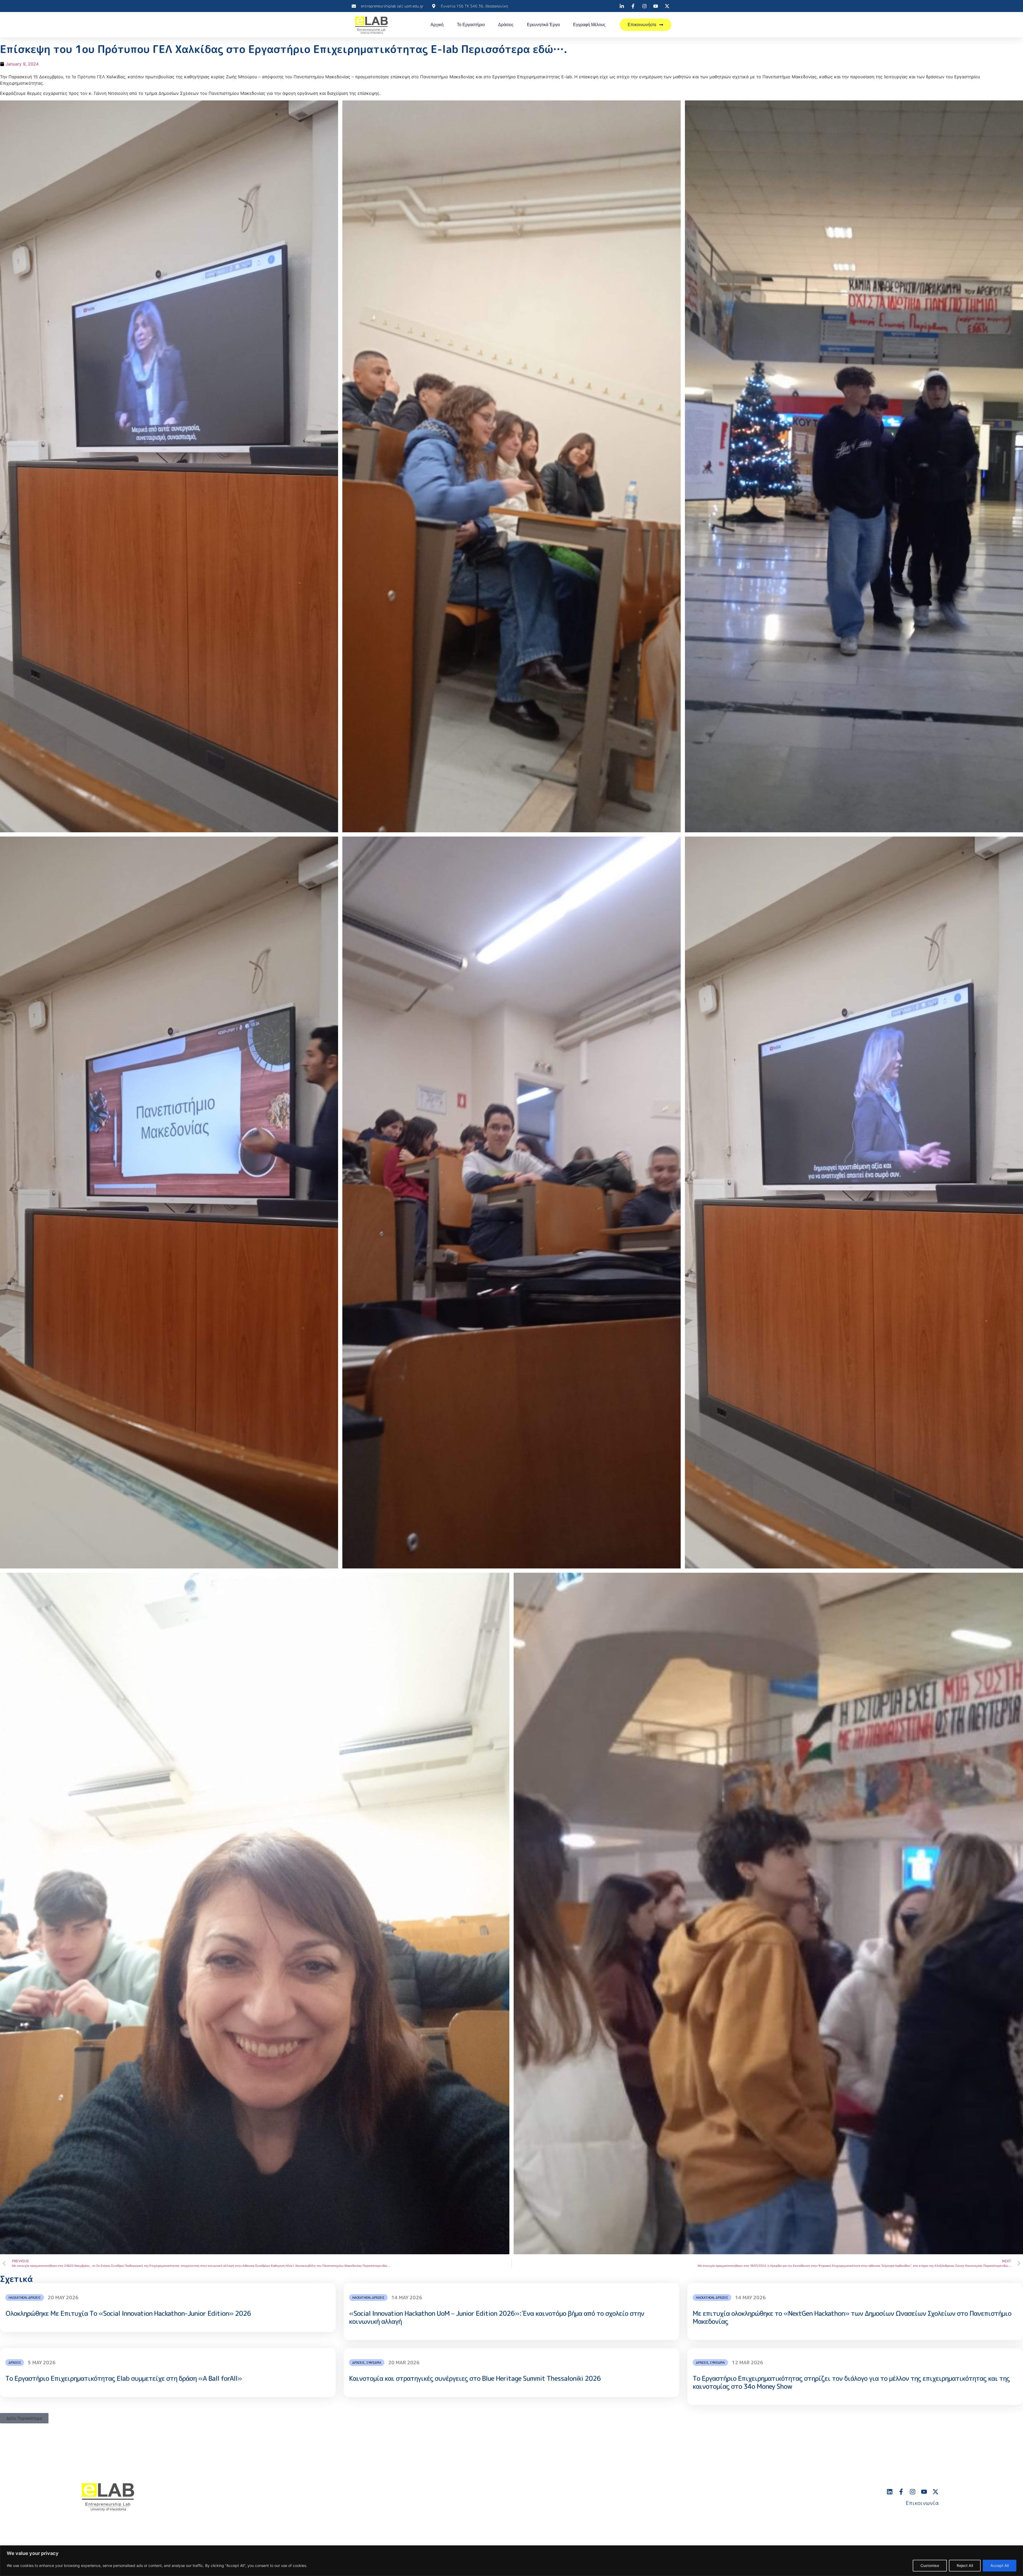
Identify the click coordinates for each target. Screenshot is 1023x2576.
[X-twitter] (935, 2492)
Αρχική (437, 25)
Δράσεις (506, 25)
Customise (930, 2565)
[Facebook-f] (901, 2492)
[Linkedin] (890, 2492)
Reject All (965, 2565)
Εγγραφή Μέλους (589, 25)
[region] (511, 2561)
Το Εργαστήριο (471, 25)
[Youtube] (924, 2492)
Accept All (1000, 2565)
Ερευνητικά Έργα (543, 25)
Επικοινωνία (922, 2503)
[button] (24, 2418)
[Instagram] (913, 2492)
